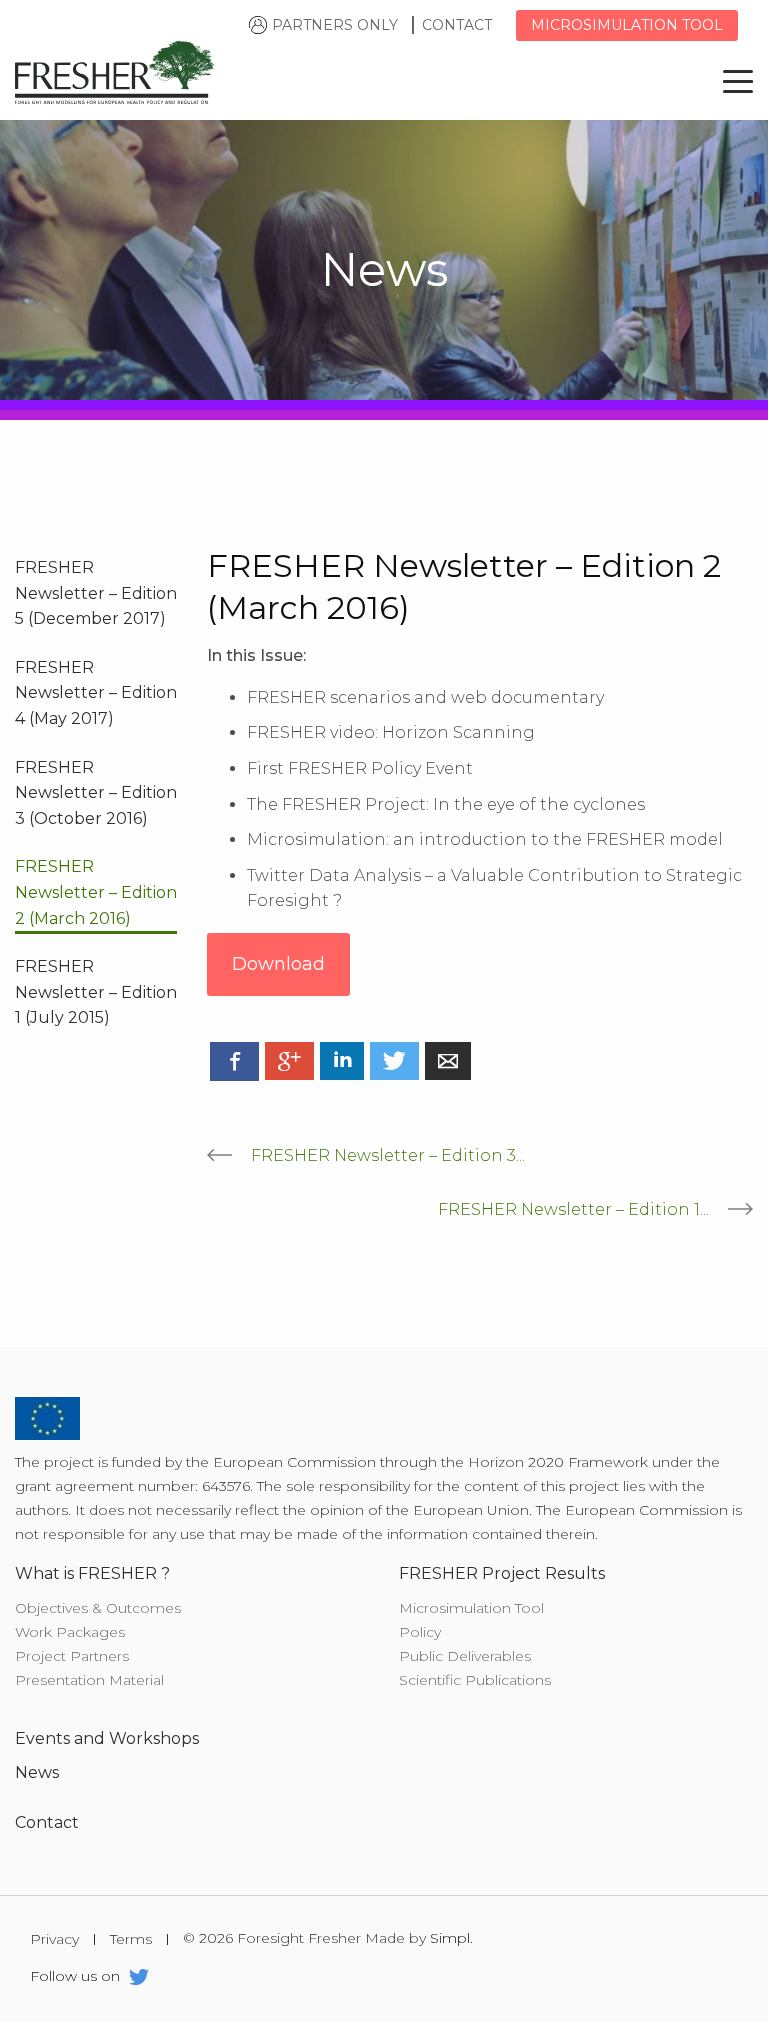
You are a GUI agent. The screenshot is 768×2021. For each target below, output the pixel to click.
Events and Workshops (107, 1738)
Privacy (54, 1939)
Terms (131, 1939)
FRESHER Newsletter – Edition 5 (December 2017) (96, 593)
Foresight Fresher (115, 76)
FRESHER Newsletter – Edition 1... (573, 1209)
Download (278, 964)
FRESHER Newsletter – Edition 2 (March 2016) (96, 892)
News (37, 1772)
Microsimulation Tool (471, 1608)
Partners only (335, 25)
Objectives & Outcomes (98, 1608)
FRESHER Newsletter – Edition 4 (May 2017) (96, 693)
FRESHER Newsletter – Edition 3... (388, 1155)
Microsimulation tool (627, 25)
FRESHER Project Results (502, 1573)
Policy (420, 1632)
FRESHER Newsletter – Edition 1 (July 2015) (96, 992)
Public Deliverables (465, 1656)
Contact (459, 25)
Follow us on (77, 1978)
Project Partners (72, 1656)
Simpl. (451, 1938)
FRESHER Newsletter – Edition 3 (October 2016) (96, 793)
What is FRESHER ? (92, 1573)
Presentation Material (89, 1680)
